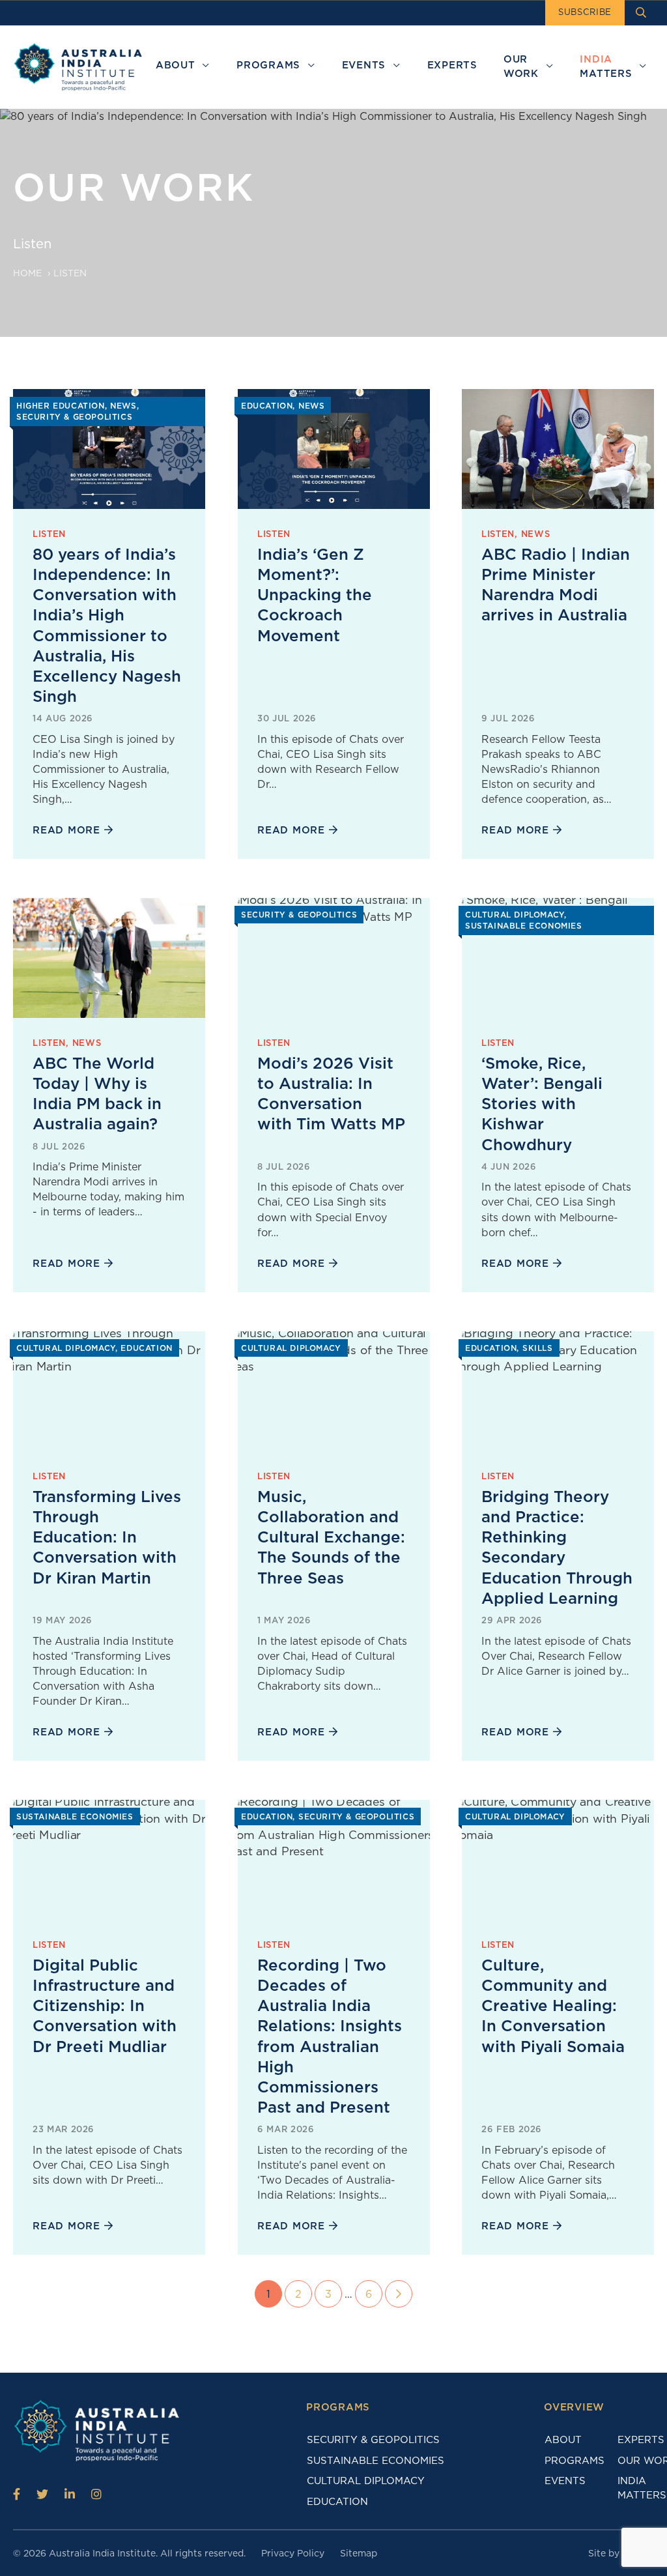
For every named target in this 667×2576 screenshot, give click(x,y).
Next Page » (399, 2294)
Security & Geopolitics (373, 2440)
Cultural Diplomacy (366, 2481)
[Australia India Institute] (17, 2494)
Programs (575, 2461)
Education (337, 2502)
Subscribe (585, 12)
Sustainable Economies (376, 2461)
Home (27, 273)
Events (565, 2481)
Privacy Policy (293, 2553)
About (563, 2440)
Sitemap (359, 2553)
